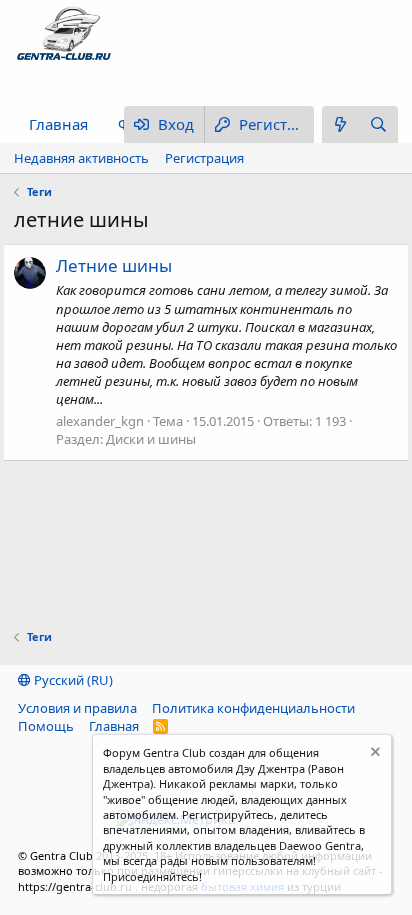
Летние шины (114, 265)
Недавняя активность (81, 158)
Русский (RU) (72, 680)
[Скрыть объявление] (373, 754)
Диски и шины (151, 439)
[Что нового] (341, 124)
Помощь (46, 726)
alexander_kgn (100, 421)
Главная (58, 124)
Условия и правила (77, 708)
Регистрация (204, 158)
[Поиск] (379, 124)
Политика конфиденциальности (253, 708)
